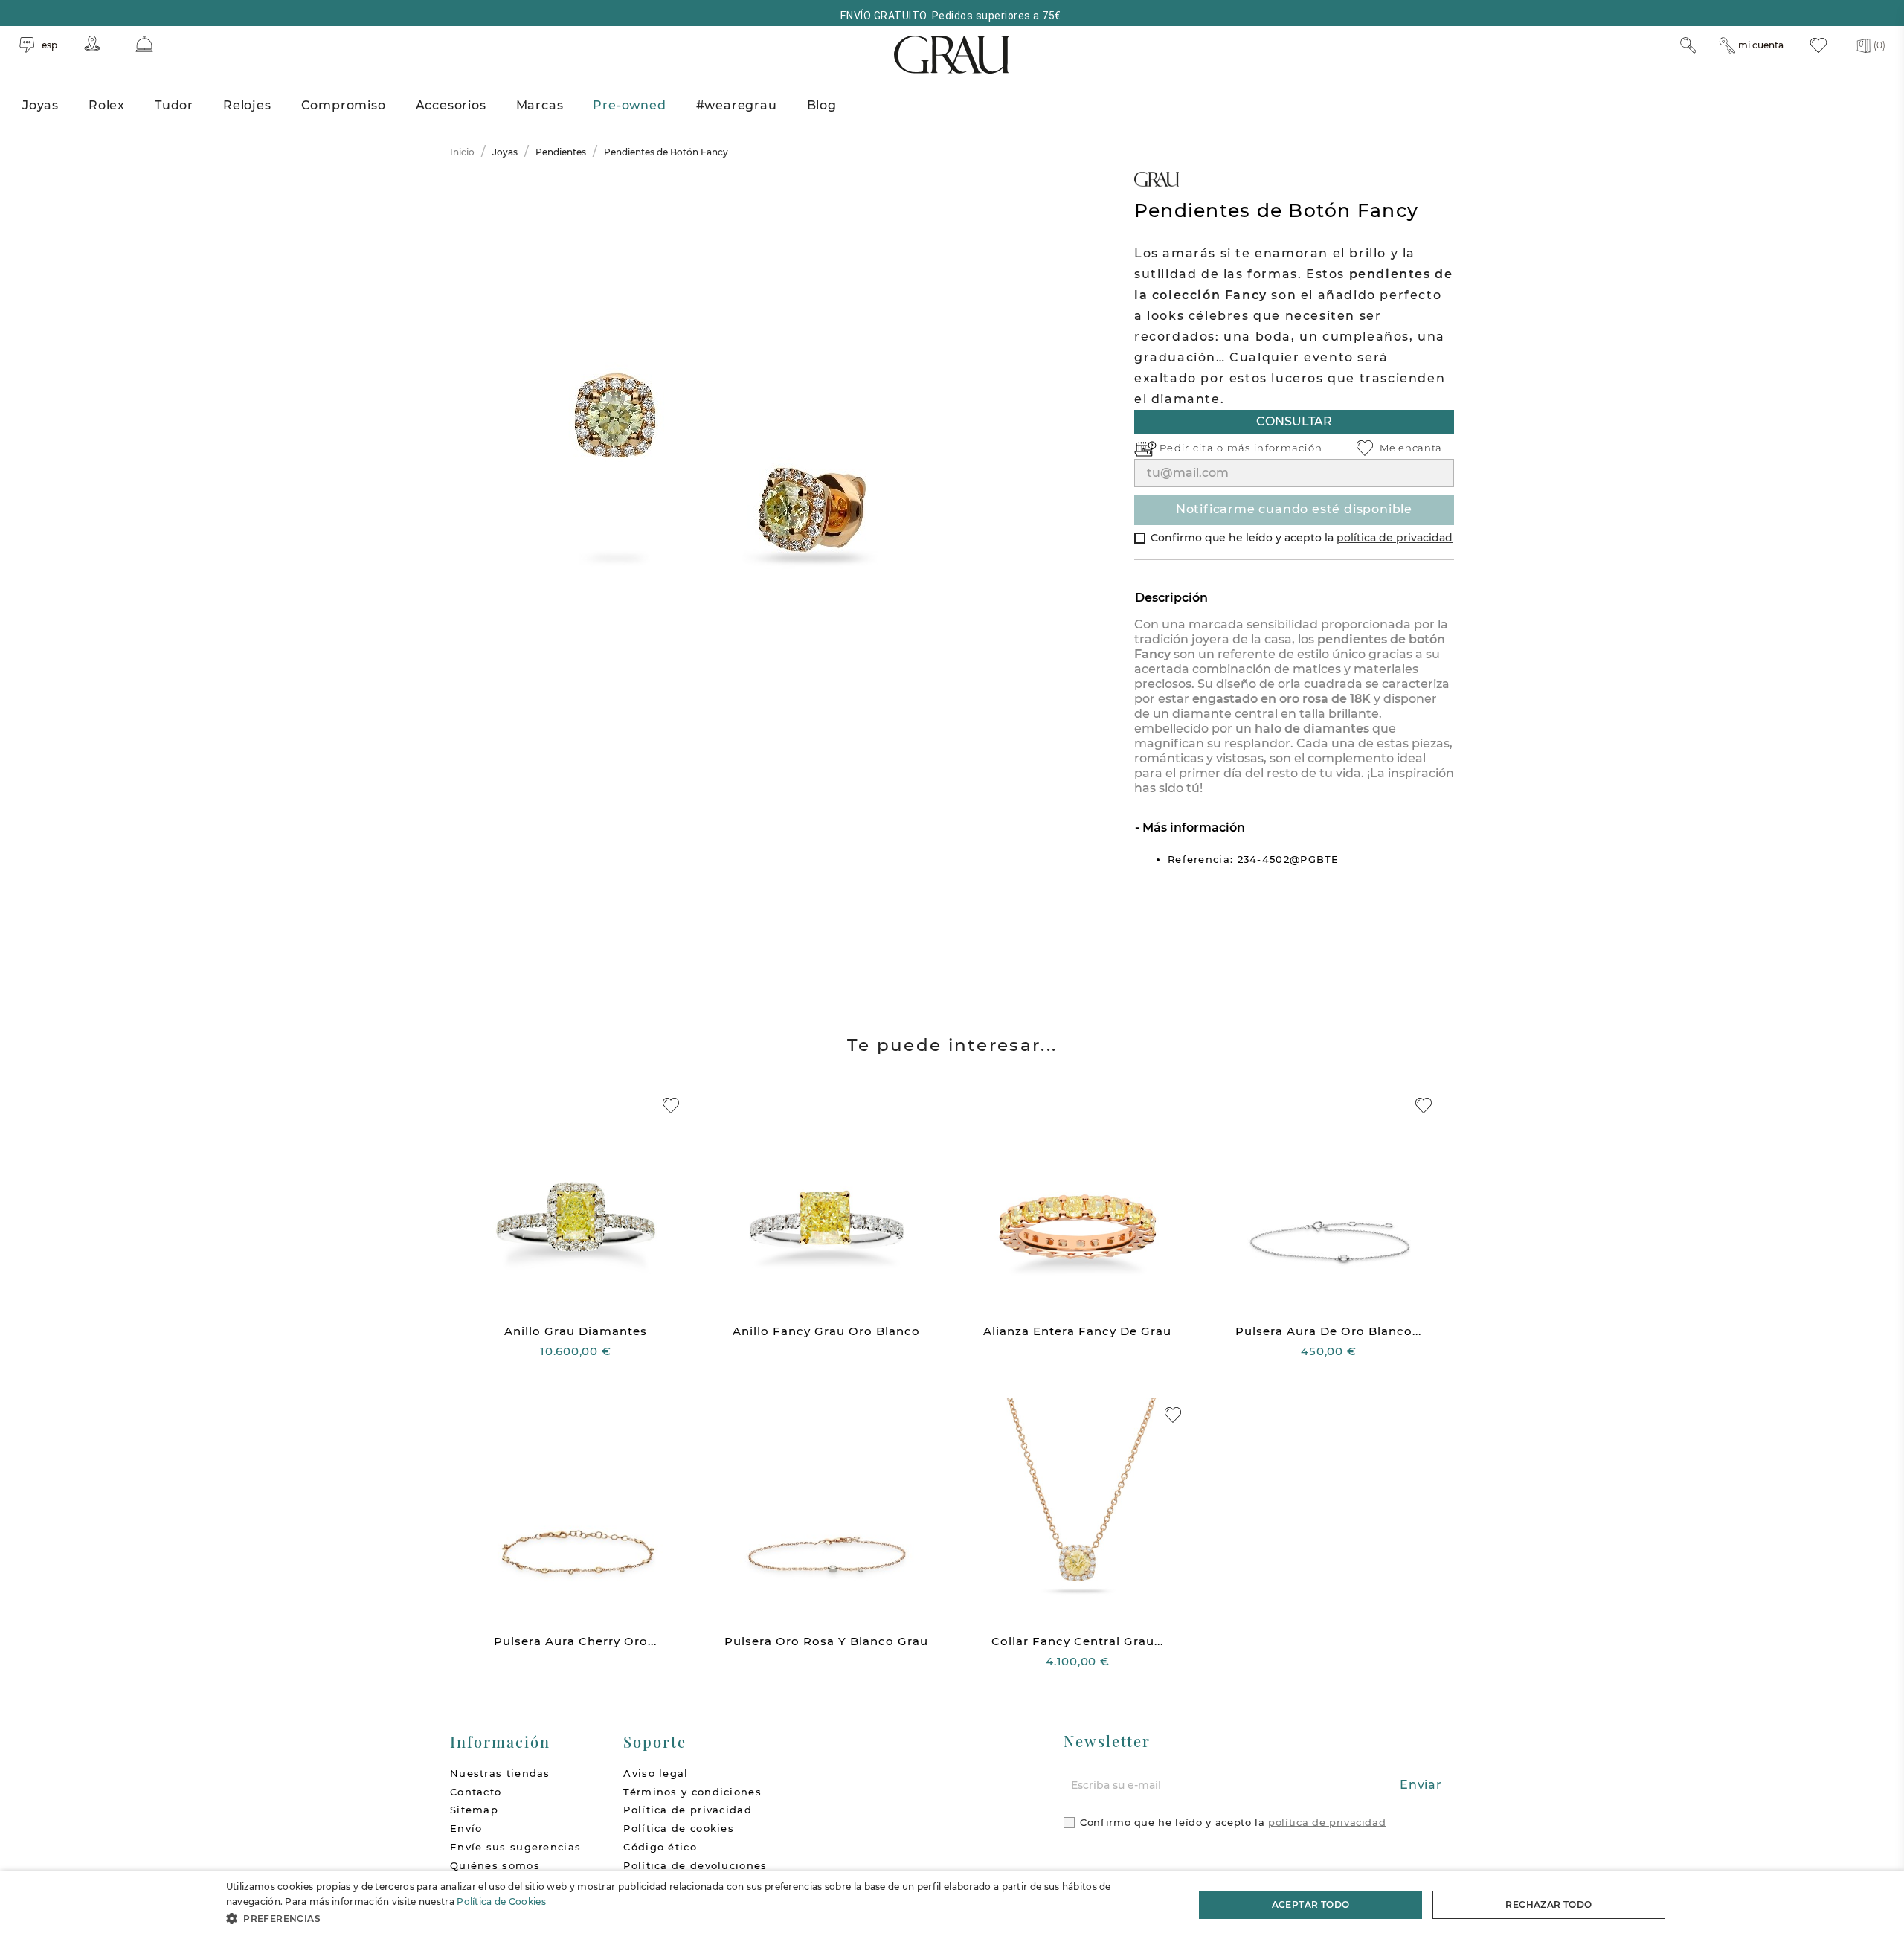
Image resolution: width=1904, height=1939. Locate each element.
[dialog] (952, 1905)
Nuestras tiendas (500, 1773)
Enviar (1421, 1785)
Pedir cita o (1193, 448)
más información (1275, 448)
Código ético (660, 1847)
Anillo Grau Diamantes (576, 1331)
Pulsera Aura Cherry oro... (575, 1641)
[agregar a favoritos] (671, 1106)
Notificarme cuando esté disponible (1294, 509)
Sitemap (474, 1810)
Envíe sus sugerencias (515, 1847)
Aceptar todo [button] (1311, 1904)
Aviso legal (656, 1773)
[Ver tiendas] (92, 44)
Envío (466, 1828)
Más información (1192, 827)
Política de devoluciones (695, 1865)
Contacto (476, 1792)
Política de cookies (679, 1828)
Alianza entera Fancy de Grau (1077, 1331)
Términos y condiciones (692, 1792)
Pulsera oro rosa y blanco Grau (826, 1641)
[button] (696, 1919)
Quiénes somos (495, 1865)
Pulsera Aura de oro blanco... (1328, 1331)
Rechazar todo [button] (1548, 1904)
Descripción (1171, 598)
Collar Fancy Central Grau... (1077, 1641)
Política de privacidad (688, 1810)
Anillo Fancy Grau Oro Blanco (826, 1331)
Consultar (1294, 421)
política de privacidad (1395, 538)
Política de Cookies (501, 1901)
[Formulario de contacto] (144, 44)
